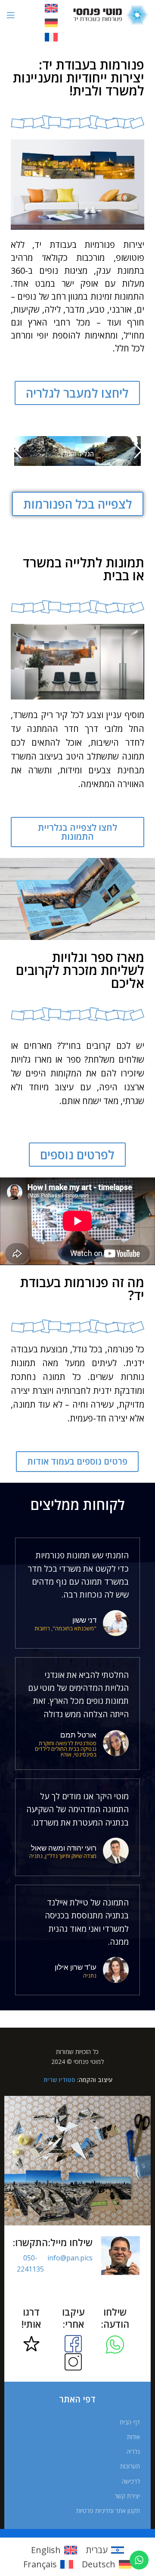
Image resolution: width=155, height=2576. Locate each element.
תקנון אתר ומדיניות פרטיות (108, 2511)
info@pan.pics (70, 2258)
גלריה (133, 2451)
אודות (133, 2437)
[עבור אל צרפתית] (51, 37)
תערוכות (130, 2466)
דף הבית (130, 2422)
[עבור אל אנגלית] (51, 8)
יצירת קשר (127, 2496)
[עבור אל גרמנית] (51, 23)
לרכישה (131, 2481)
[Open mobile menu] (11, 15)
